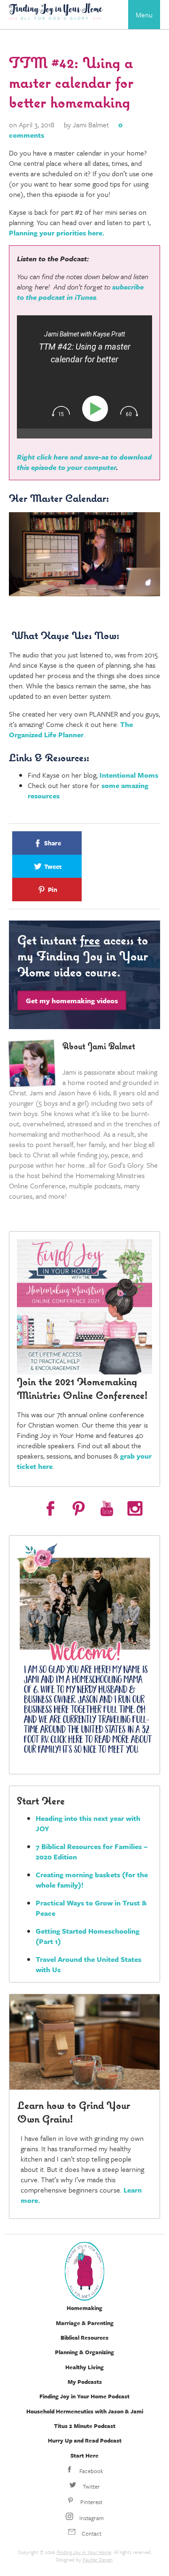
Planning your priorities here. (57, 233)
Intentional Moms (129, 775)
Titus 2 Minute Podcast (85, 2426)
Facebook (91, 2471)
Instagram (91, 2518)
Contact (91, 2533)
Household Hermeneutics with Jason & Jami (85, 2411)
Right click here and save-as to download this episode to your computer (84, 462)
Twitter (91, 2486)
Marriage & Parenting (85, 2323)
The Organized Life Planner (71, 729)
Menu (144, 15)
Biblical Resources (84, 2337)
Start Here (84, 2455)
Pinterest (91, 2502)
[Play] (97, 409)
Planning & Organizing (84, 2352)
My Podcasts (85, 2381)
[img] (61, 411)
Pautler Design (98, 2560)
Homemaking (84, 2308)
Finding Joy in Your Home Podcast (84, 2396)
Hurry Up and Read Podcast (85, 2440)
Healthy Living (84, 2367)
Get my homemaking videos (72, 1000)
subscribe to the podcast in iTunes (80, 292)
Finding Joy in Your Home (84, 2552)
